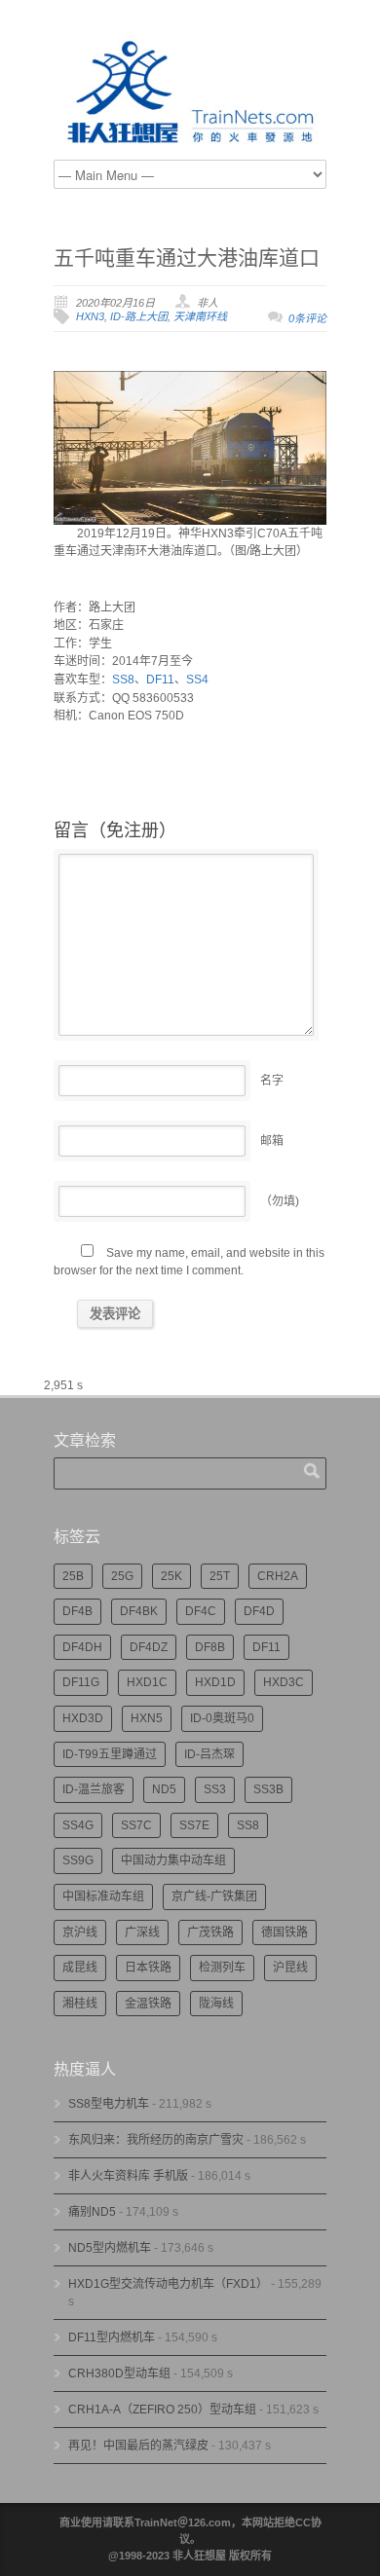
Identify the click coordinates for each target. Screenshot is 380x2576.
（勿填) (280, 1201)
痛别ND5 (92, 2212)
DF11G (81, 1682)
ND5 (164, 1789)
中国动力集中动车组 (173, 1860)
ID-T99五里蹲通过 (110, 1754)
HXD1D (215, 1682)
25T (220, 1576)
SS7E (194, 1825)
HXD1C (147, 1682)
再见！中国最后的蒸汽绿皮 (138, 2446)
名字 (272, 1081)
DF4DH (82, 1647)
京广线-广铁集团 (214, 1896)
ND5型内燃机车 (110, 2248)
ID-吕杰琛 (209, 1754)
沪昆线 (290, 1968)
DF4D (259, 1611)
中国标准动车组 (103, 1896)
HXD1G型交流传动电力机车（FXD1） (168, 2284)
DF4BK (139, 1611)
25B (73, 1576)
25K (171, 1576)
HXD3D (83, 1718)
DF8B (210, 1647)
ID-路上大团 (139, 316)
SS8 (123, 680)
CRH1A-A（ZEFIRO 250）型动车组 (162, 2410)
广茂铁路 (210, 1932)
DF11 (160, 680)
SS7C (136, 1825)
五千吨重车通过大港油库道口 (187, 258)
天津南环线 (200, 316)
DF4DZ (149, 1647)
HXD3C (284, 1682)
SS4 (197, 680)
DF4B (77, 1611)
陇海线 (216, 2004)
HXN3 (90, 316)
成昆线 (80, 1968)
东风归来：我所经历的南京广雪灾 (156, 2140)
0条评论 (307, 318)
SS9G (78, 1860)
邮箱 (272, 1141)
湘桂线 (80, 2004)
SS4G (78, 1825)
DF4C (201, 1611)
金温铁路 (148, 2004)
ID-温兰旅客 (94, 1789)
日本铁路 (148, 1968)
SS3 (215, 1789)
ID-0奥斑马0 (222, 1718)
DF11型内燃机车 (112, 2337)
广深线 (142, 1932)
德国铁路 (285, 1932)
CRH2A (278, 1576)
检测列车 (222, 1968)
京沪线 (80, 1932)
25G (122, 1576)
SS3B (268, 1789)
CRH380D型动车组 (119, 2374)
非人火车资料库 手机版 (128, 2176)
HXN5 (147, 1718)
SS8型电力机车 (109, 2104)
